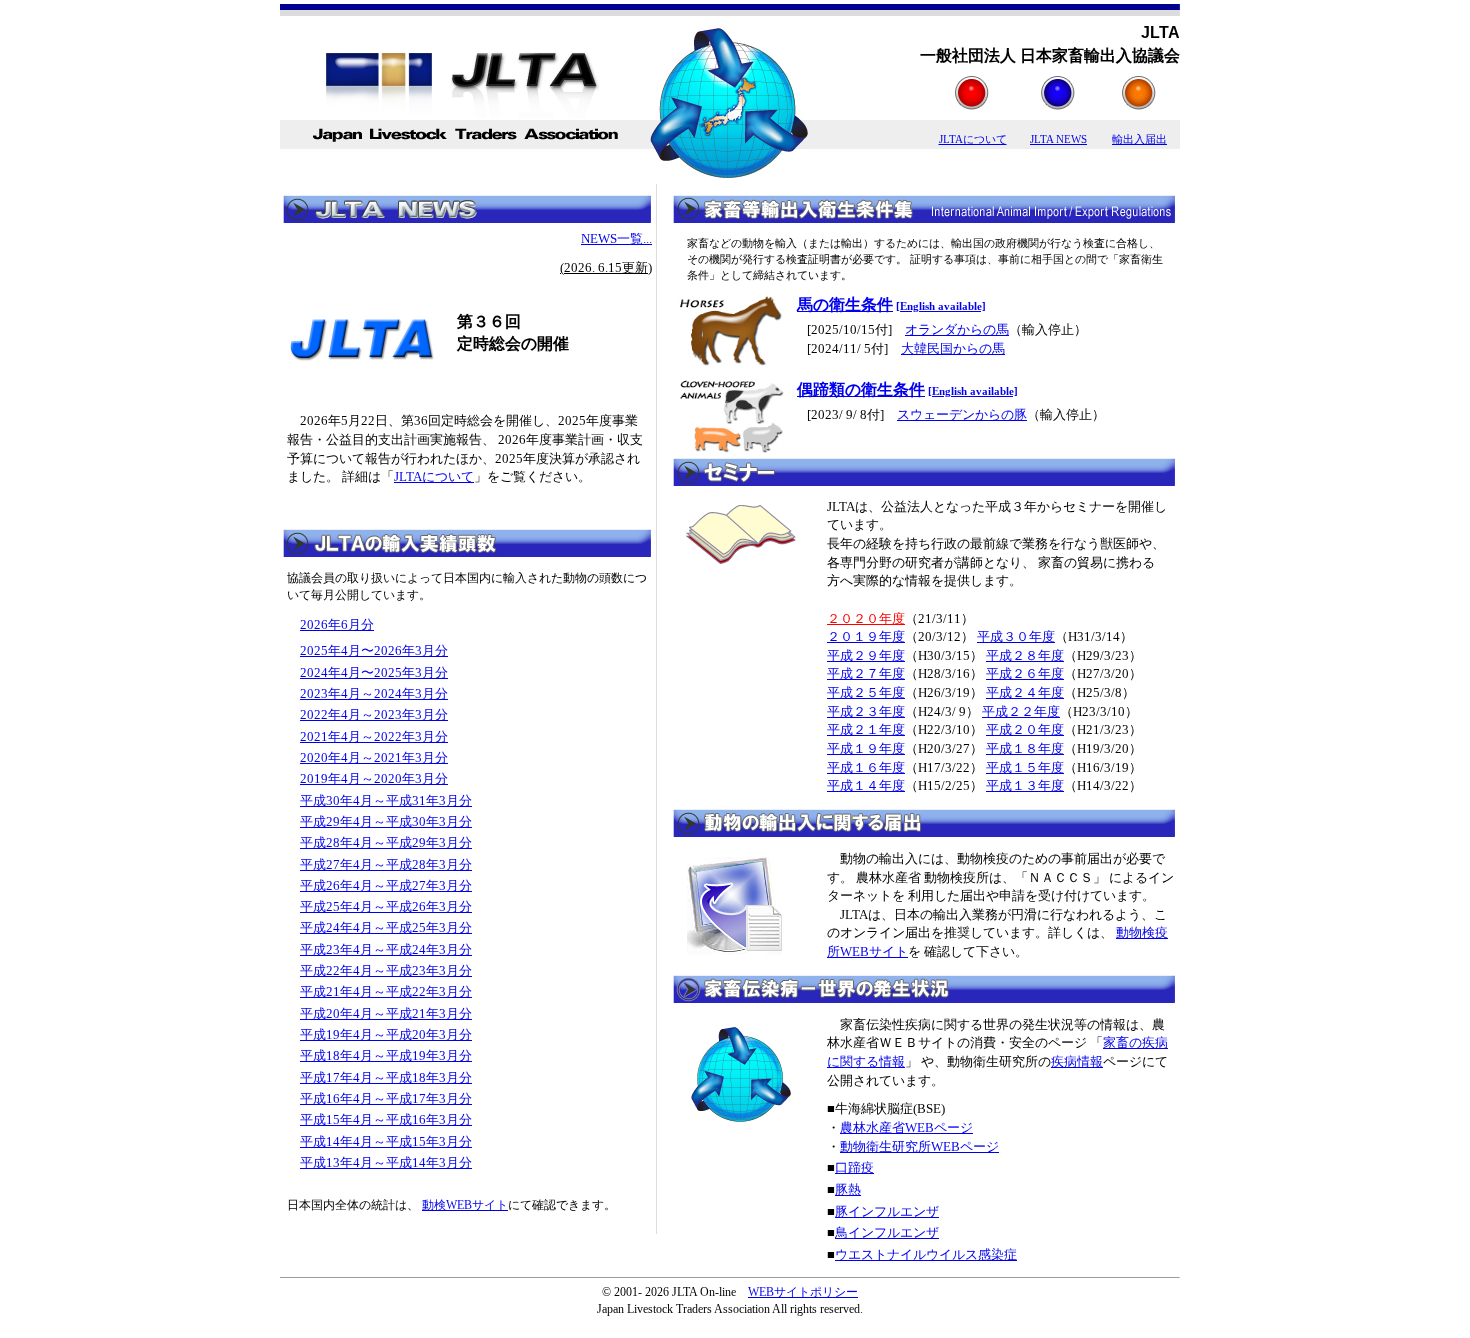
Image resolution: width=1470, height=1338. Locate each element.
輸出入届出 (1139, 139)
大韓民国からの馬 (953, 348)
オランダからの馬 (957, 329)
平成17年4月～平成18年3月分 (386, 1077)
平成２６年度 (1025, 673)
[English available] (941, 306)
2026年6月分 (337, 624)
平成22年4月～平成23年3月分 (386, 970)
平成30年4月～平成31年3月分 (386, 800)
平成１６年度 (866, 767)
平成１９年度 (866, 748)
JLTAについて (973, 139)
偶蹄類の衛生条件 (861, 389)
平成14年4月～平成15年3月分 (386, 1141)
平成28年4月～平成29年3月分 (386, 842)
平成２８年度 (1025, 655)
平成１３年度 (1025, 785)
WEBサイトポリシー (803, 1292)
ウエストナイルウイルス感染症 (926, 1254)
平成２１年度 (866, 729)
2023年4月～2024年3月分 (374, 693)
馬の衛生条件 (845, 304)
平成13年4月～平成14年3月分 (386, 1162)
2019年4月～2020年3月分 (374, 778)
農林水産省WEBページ (906, 1127)
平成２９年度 (866, 655)
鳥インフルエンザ (887, 1232)
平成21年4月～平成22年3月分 (386, 991)
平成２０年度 (1025, 729)
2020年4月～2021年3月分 (374, 757)
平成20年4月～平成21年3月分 (386, 1013)
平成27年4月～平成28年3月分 (386, 864)
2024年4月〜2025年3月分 (374, 672)
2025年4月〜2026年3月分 (374, 650)
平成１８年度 (1025, 748)
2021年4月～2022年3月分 (374, 736)
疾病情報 (1077, 1061)
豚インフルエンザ (887, 1211)
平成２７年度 (866, 673)
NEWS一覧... (616, 238)
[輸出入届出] (1139, 104)
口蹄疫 (854, 1167)
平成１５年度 (1025, 767)
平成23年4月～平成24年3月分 (386, 949)
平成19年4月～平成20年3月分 (386, 1034)
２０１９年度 (866, 636)
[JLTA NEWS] (1058, 104)
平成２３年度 (866, 711)
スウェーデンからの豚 (962, 414)
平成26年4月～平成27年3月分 (386, 885)
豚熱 (848, 1189)
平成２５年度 (866, 692)
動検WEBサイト (465, 1205)
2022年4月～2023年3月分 (374, 714)
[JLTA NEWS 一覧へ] (467, 219)
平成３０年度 (1016, 636)
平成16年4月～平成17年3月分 (386, 1098)
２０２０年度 (866, 618)
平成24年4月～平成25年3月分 (386, 927)
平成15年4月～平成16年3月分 (386, 1119)
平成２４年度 (1025, 692)
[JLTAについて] (972, 104)
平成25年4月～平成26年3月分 (386, 906)
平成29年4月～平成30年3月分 (386, 821)
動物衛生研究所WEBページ (919, 1146)
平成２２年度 (1021, 711)
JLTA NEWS (1058, 139)
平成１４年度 (866, 785)
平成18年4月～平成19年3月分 (386, 1055)
